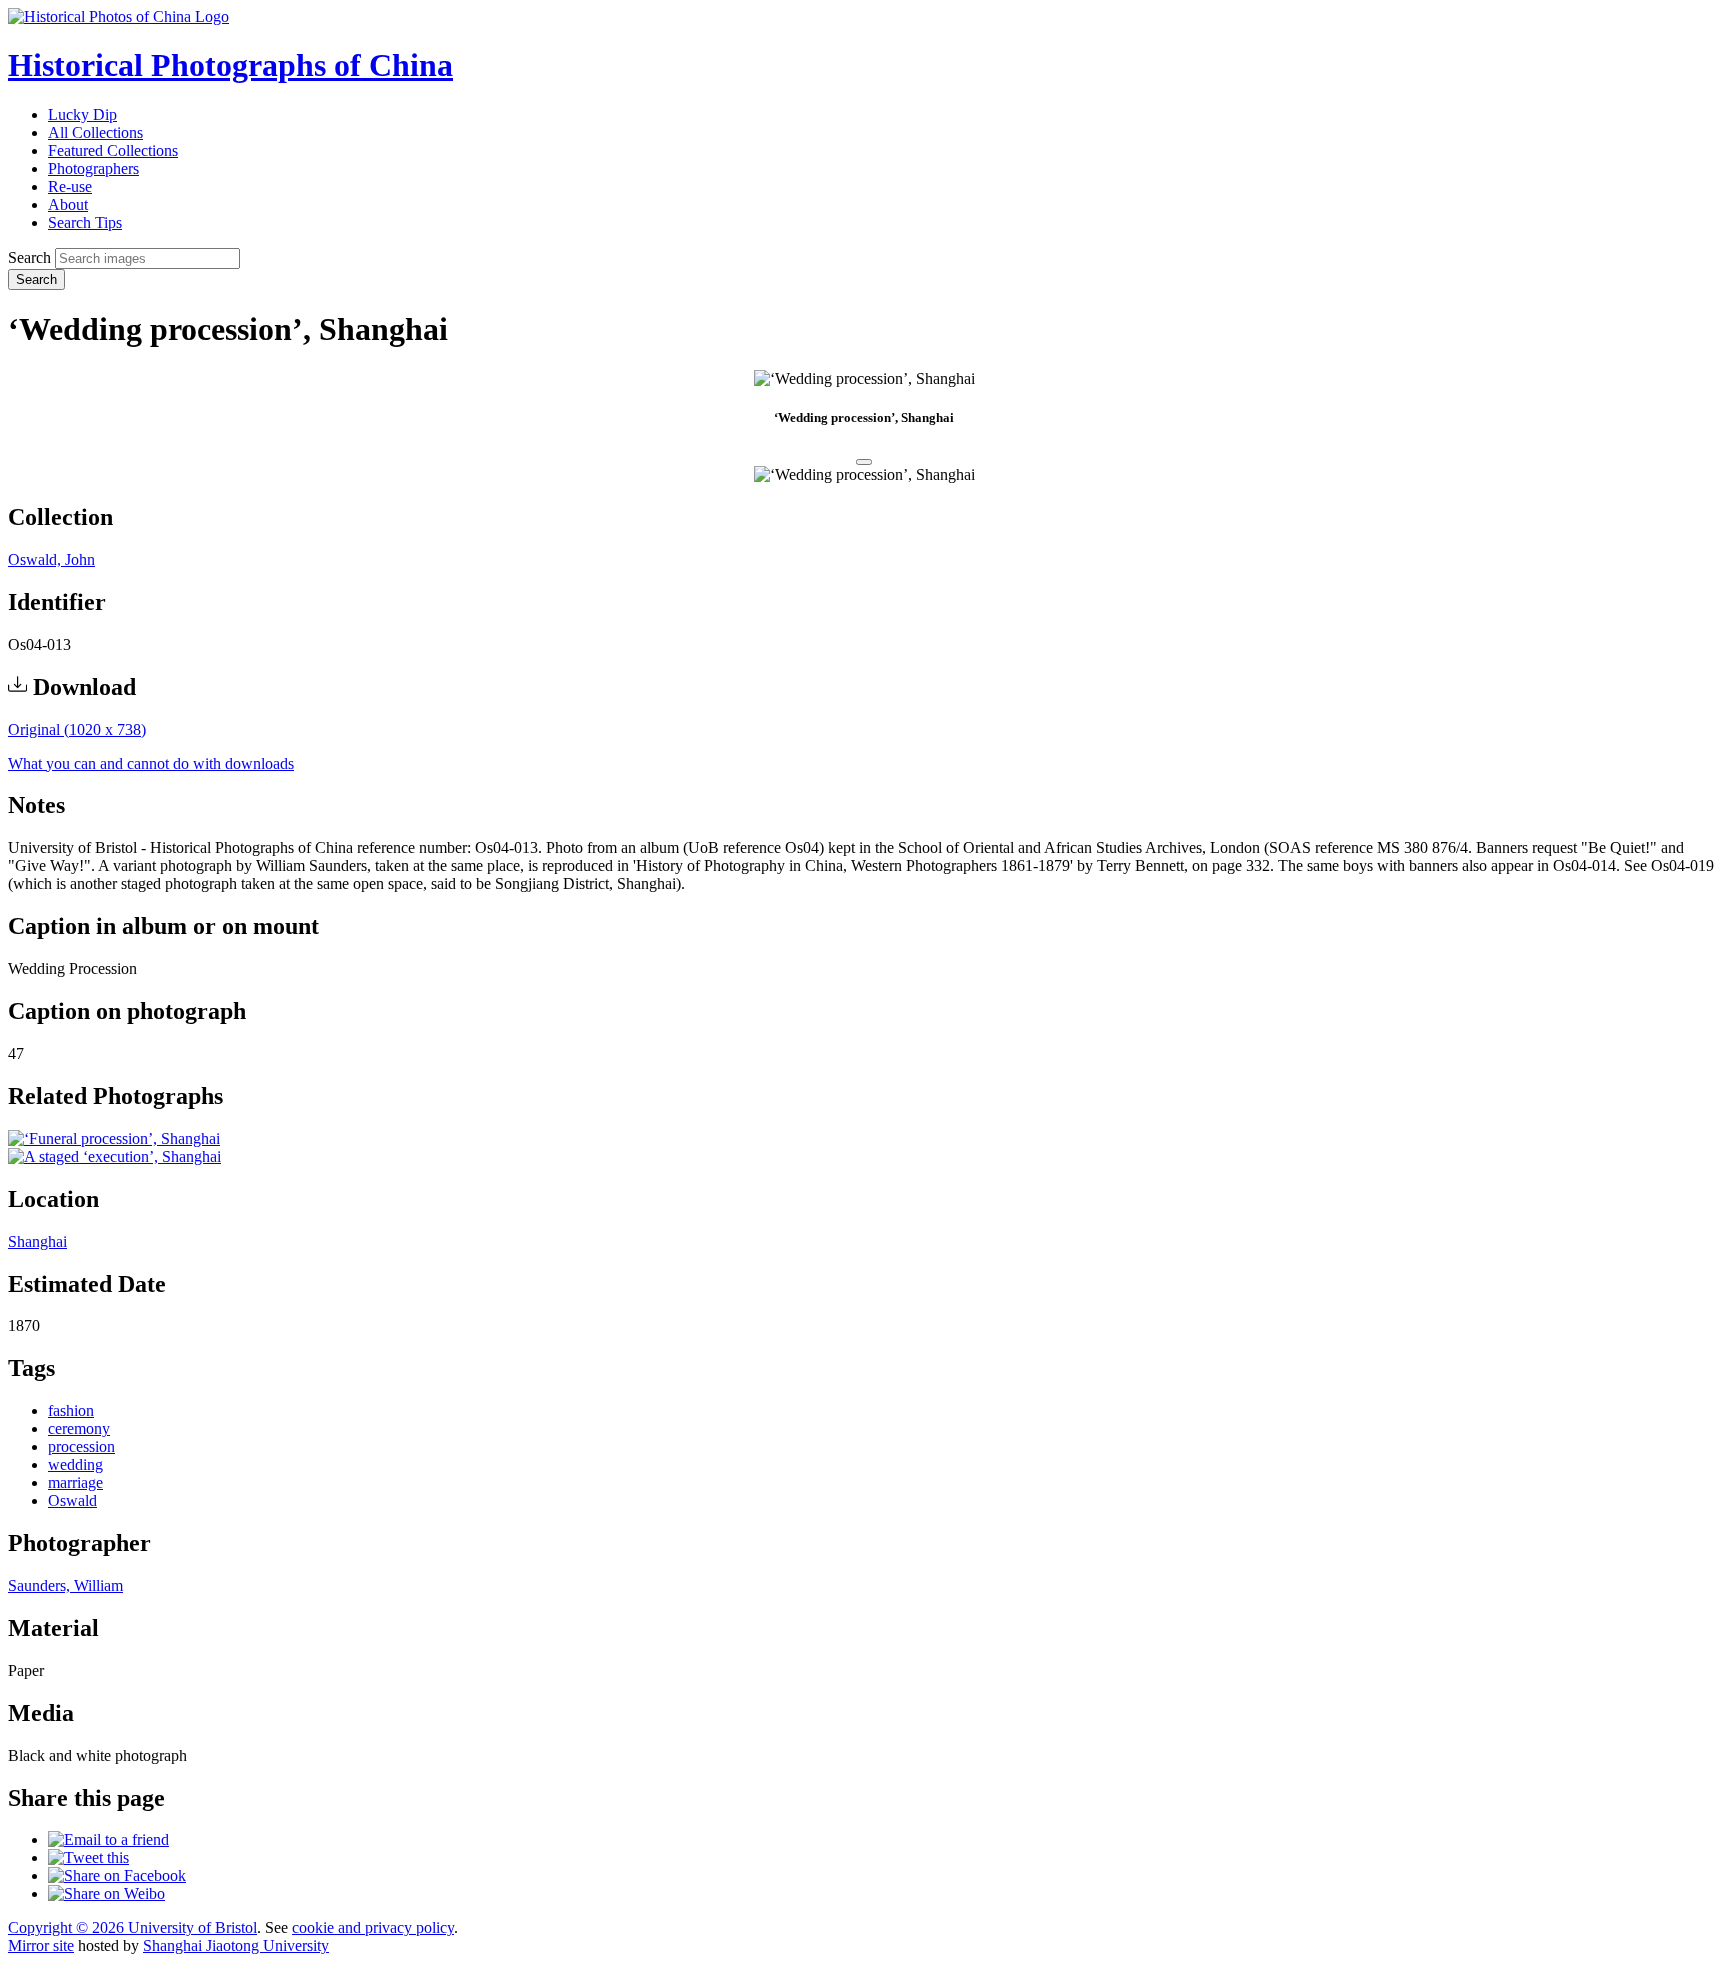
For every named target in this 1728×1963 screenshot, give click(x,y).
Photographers (93, 168)
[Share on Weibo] (106, 1893)
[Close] (864, 462)
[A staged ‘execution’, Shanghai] (114, 1156)
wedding (75, 1464)
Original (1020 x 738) (77, 729)
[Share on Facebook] (117, 1875)
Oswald (72, 1500)
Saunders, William (65, 1585)
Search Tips (85, 222)
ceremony (79, 1428)
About (68, 204)
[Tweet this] (88, 1857)
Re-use (70, 186)
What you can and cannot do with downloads (151, 763)
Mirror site (41, 1945)
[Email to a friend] (108, 1839)
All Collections (95, 132)
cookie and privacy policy (373, 1927)
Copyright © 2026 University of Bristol (132, 1927)
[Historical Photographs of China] (118, 16)
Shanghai (37, 1241)
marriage (75, 1482)
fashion (71, 1410)
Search (29, 257)
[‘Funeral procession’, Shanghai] (114, 1138)
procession (81, 1446)
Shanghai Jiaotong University (236, 1945)
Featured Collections (113, 150)
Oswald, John (51, 559)
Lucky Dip (82, 114)
